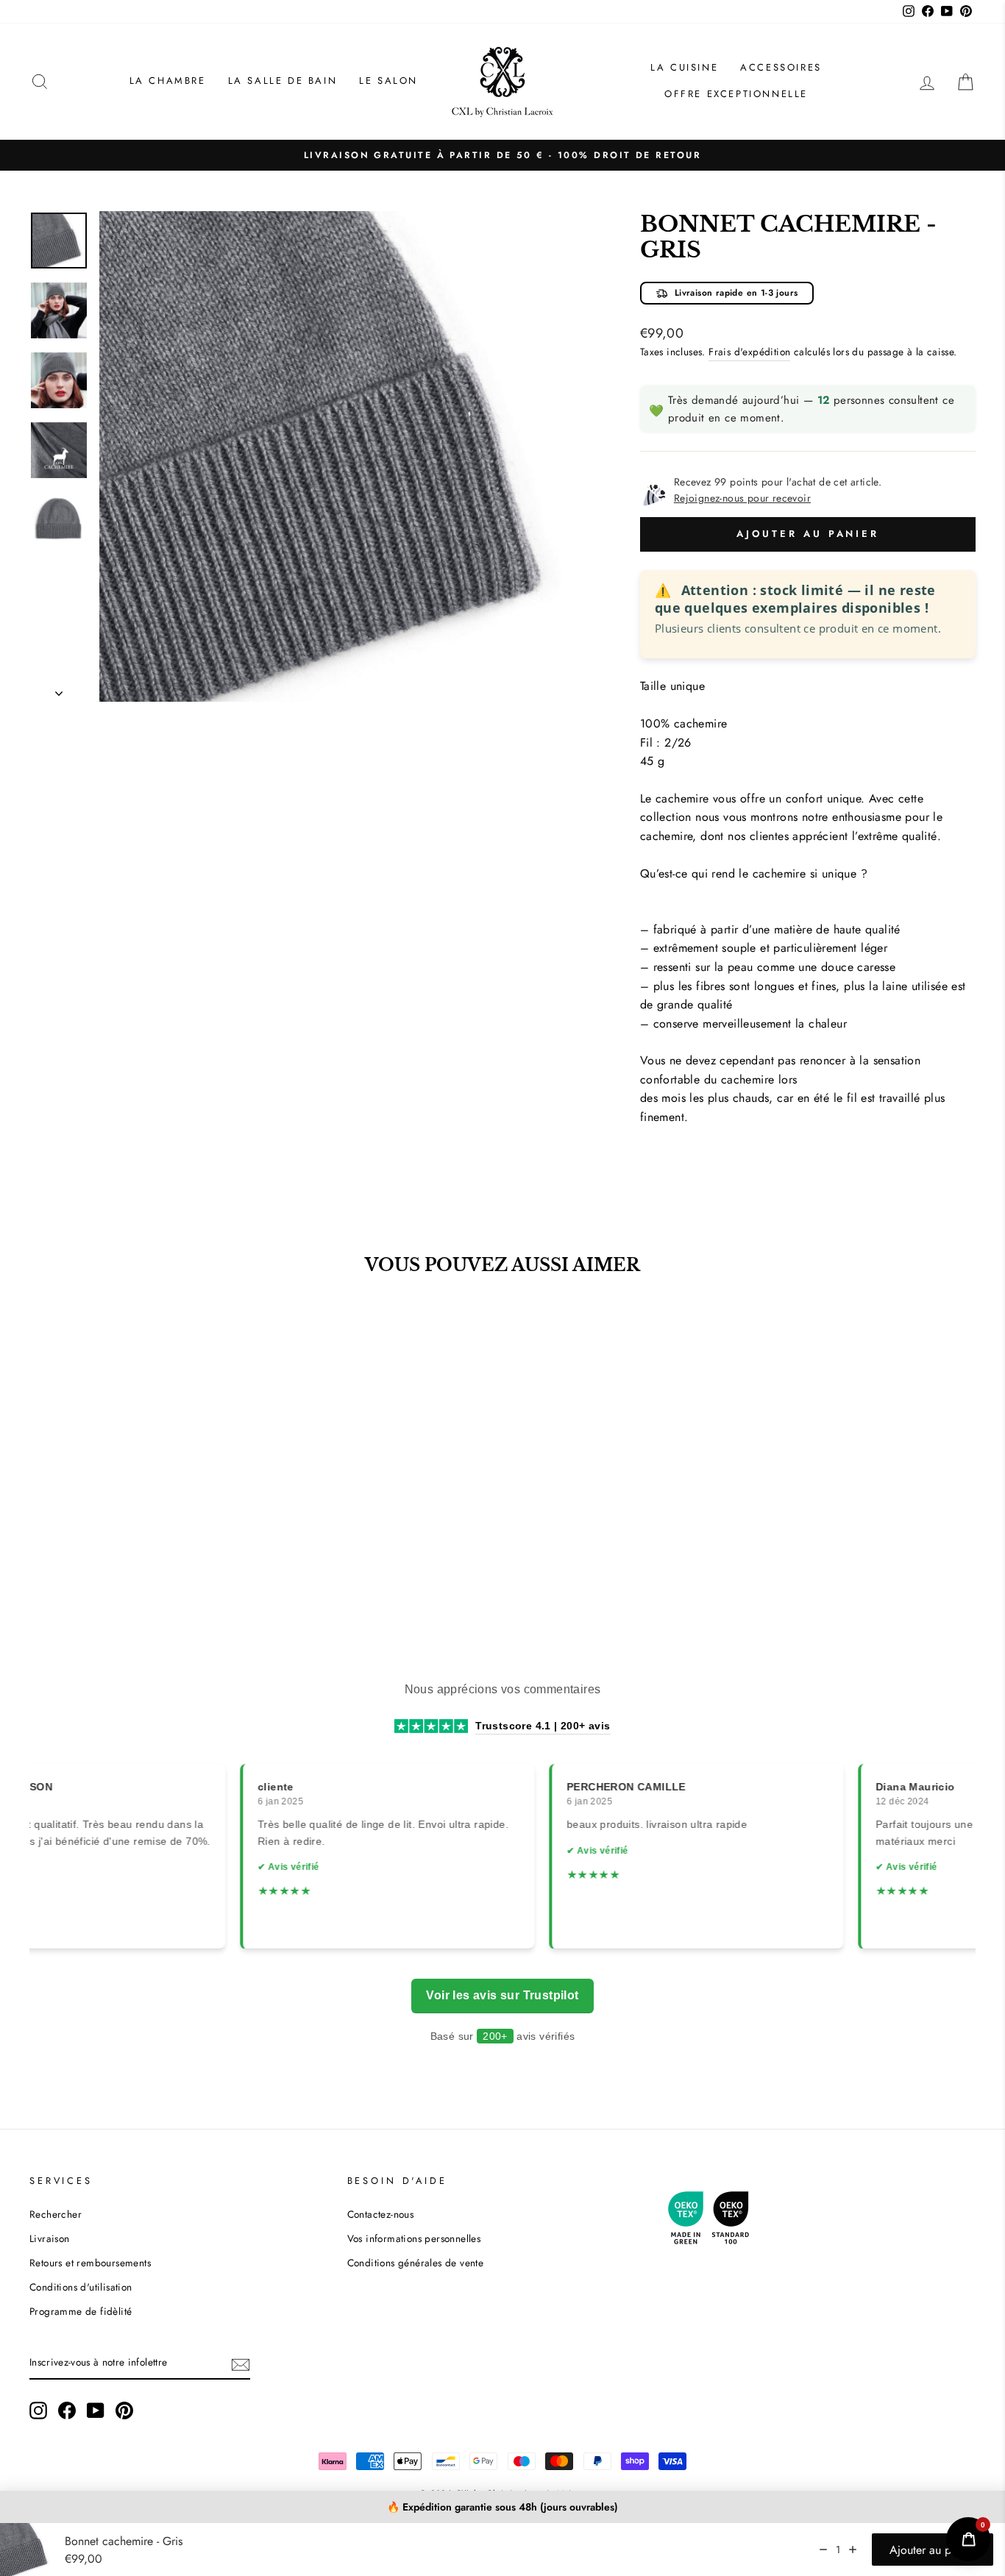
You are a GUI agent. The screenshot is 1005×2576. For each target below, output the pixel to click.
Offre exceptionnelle (736, 94)
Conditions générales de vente (416, 2263)
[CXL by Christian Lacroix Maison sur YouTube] (96, 2410)
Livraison (50, 2238)
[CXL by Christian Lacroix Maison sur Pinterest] (124, 2410)
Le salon (388, 81)
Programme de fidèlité (81, 2311)
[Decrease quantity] (823, 2550)
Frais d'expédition (749, 352)
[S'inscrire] (241, 2363)
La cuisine (684, 67)
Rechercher (56, 2214)
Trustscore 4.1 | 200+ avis (543, 1726)
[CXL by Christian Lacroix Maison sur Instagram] (38, 2410)
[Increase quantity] (853, 2550)
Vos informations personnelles (414, 2238)
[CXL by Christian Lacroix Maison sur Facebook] (67, 2410)
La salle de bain (283, 81)
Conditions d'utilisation (81, 2287)
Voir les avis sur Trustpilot (502, 1995)
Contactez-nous (381, 2214)
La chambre (168, 81)
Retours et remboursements (90, 2263)
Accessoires (781, 67)
